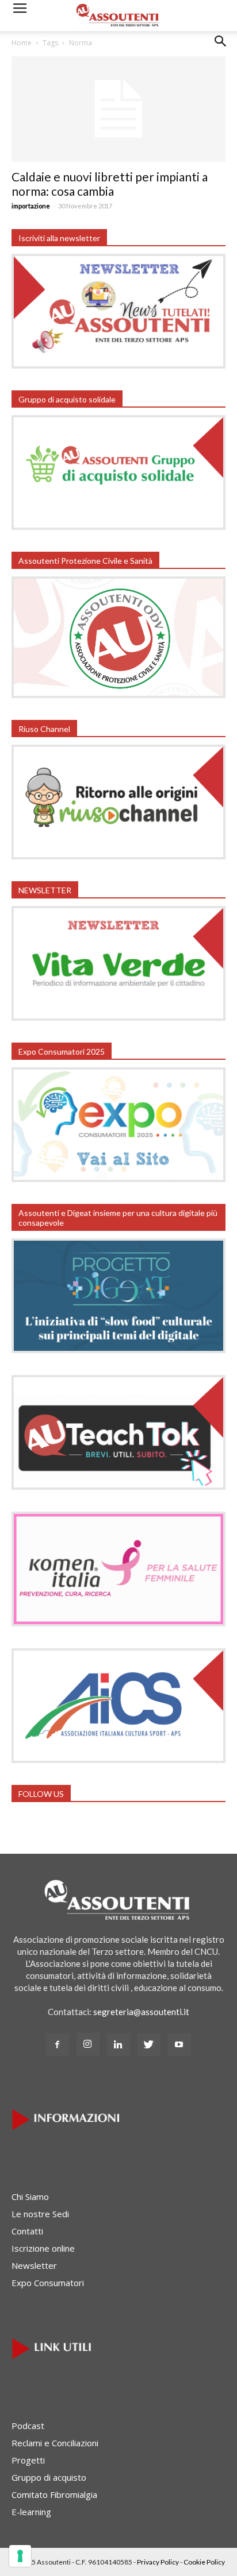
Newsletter (34, 2265)
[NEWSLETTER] (118, 1017)
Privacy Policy (158, 2562)
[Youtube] (179, 2045)
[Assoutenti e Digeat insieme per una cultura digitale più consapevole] (118, 1350)
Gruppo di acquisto (49, 2477)
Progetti (28, 2460)
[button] (221, 50)
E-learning (31, 2512)
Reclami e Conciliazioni (55, 2443)
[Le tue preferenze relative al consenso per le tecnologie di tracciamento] (20, 2556)
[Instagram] (88, 2044)
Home (22, 43)
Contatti (27, 2231)
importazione (31, 206)
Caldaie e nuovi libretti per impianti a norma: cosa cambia (110, 184)
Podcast (28, 2426)
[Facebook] (58, 2045)
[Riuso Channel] (118, 856)
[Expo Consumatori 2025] (118, 1179)
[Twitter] (149, 2045)
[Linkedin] (118, 2045)
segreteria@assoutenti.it (141, 2012)
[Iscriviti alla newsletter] (118, 365)
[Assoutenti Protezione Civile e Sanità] (118, 695)
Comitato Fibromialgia (54, 2494)
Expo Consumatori (48, 2283)
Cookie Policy (204, 2562)
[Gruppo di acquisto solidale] (118, 526)
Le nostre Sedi (40, 2214)
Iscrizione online (43, 2248)
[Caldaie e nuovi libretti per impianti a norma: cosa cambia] (118, 109)
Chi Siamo (30, 2197)
